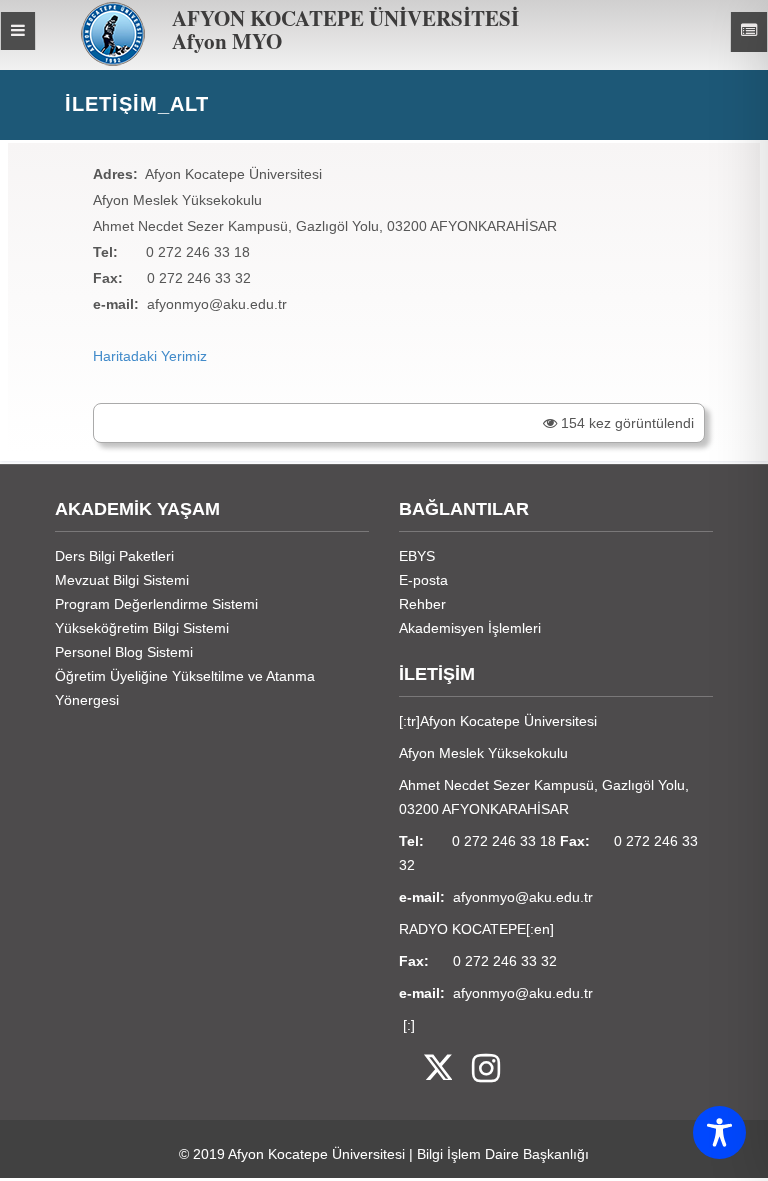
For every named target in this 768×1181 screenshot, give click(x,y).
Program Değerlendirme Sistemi (156, 604)
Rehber (422, 604)
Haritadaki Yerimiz (150, 356)
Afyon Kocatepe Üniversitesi (316, 1154)
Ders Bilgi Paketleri (114, 556)
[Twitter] (425, 1069)
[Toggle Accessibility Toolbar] (719, 1132)
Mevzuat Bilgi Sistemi (122, 580)
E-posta (423, 580)
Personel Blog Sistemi (124, 652)
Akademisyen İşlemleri (470, 628)
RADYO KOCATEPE (462, 929)
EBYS (417, 556)
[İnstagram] (476, 1069)
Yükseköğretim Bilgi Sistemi (142, 628)
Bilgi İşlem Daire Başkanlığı (503, 1154)
